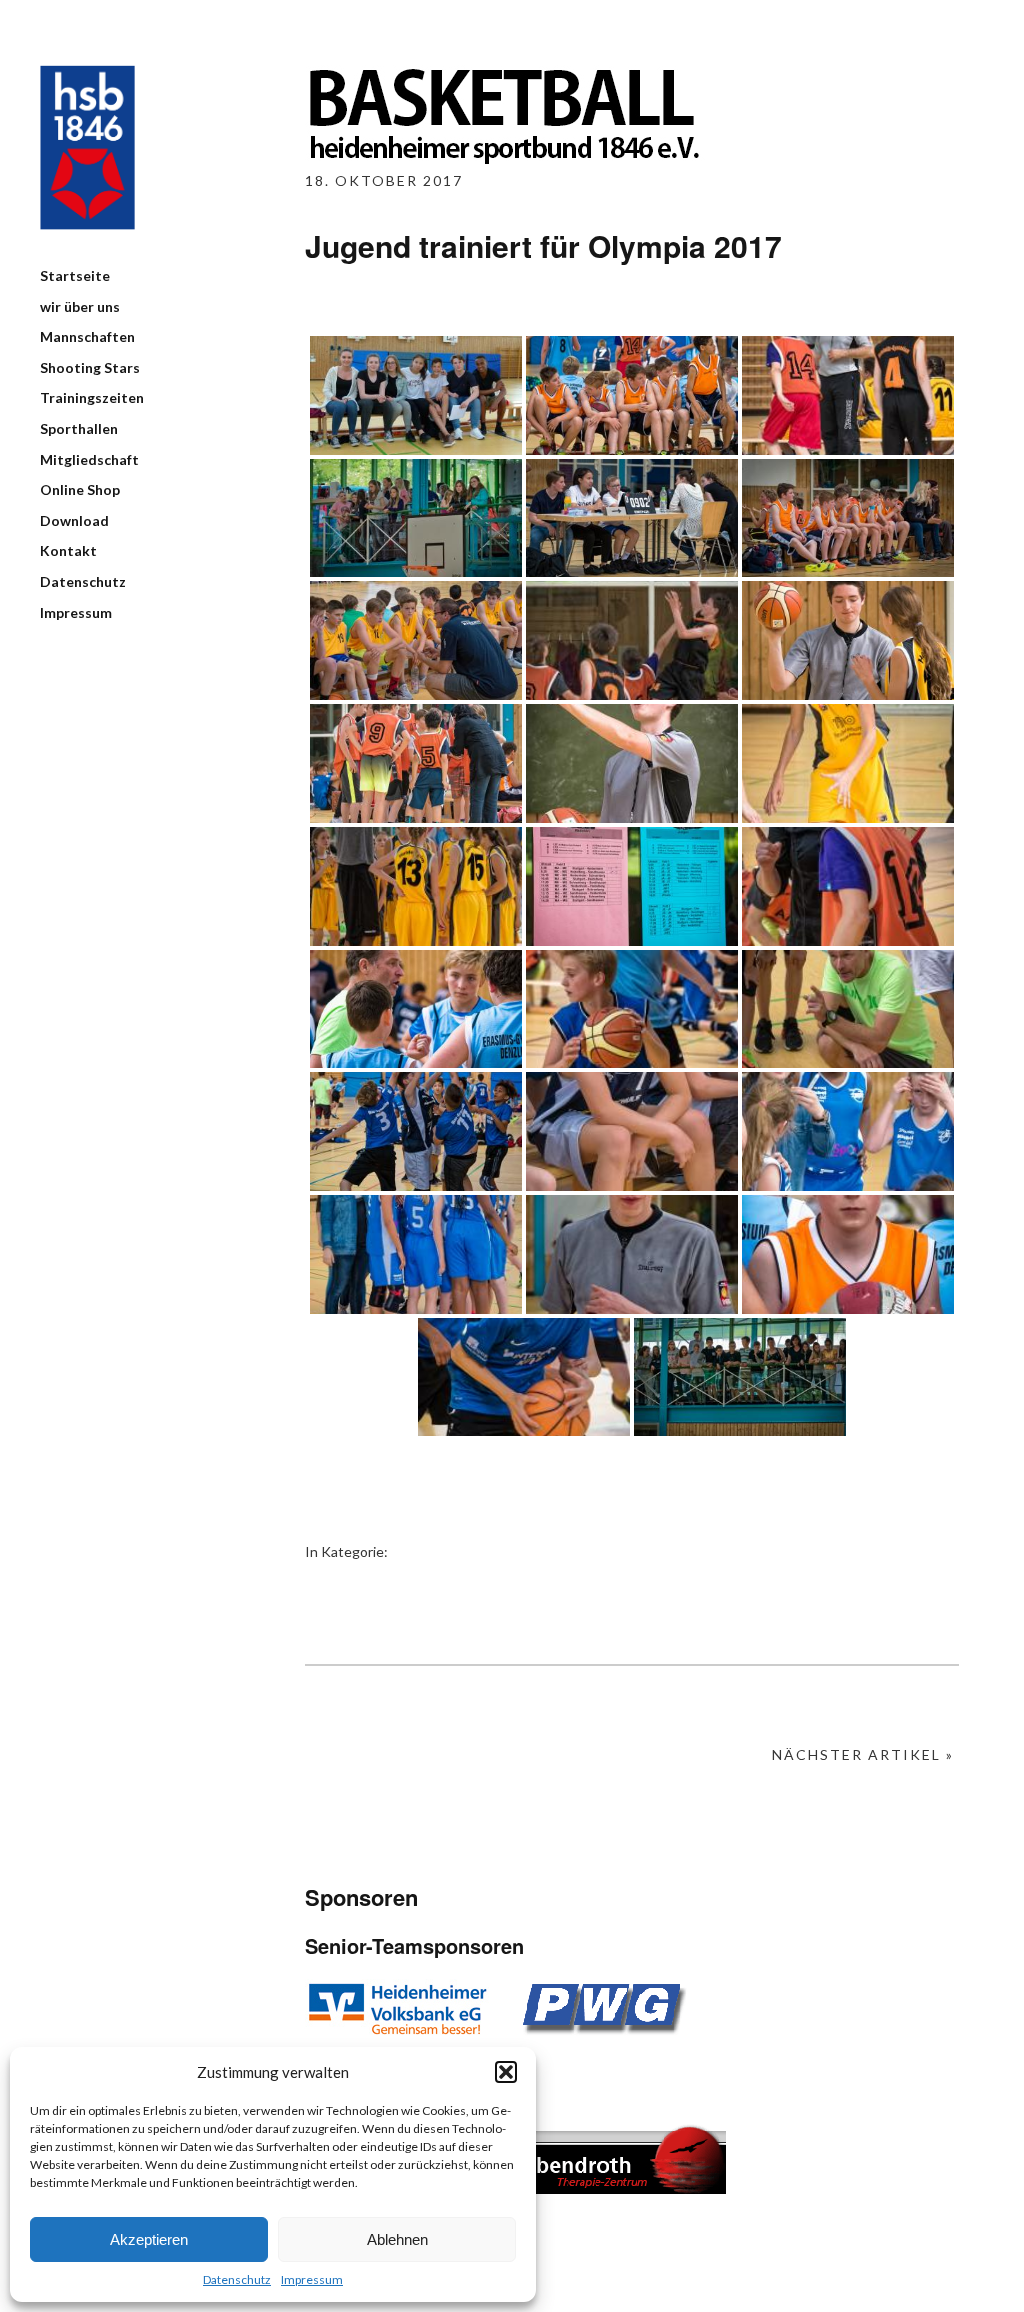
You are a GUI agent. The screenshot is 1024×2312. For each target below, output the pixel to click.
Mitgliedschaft (89, 459)
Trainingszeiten (92, 397)
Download (74, 520)
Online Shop (80, 489)
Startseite (75, 275)
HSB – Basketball (87, 147)
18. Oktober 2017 (384, 180)
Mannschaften (87, 336)
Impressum (312, 2279)
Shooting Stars (90, 367)
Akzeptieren (149, 2239)
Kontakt (68, 550)
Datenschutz (237, 2279)
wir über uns (80, 306)
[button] (506, 2072)
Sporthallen (79, 428)
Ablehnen (397, 2239)
